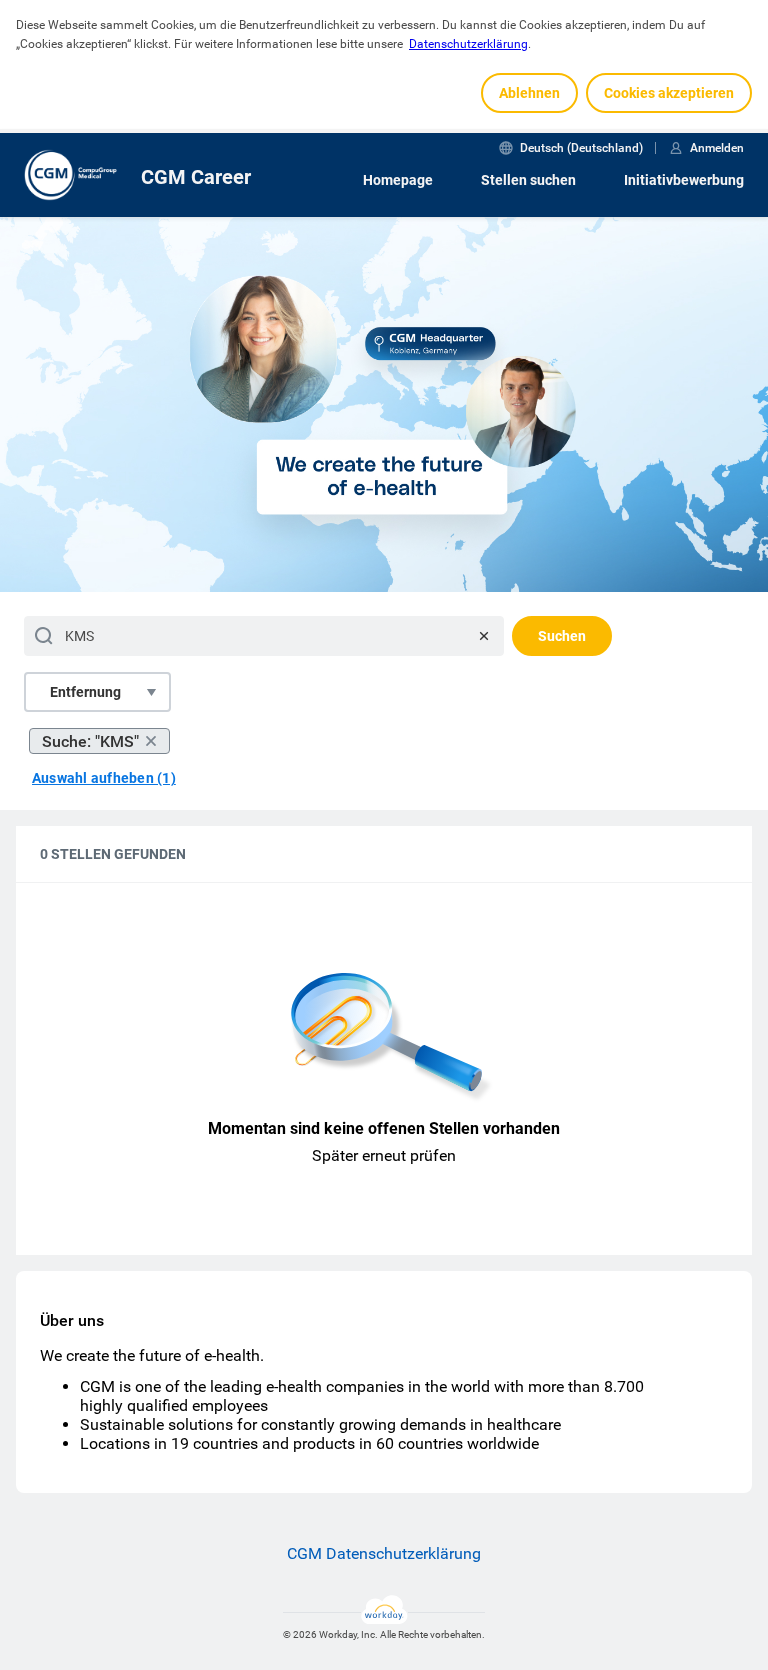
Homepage (398, 180)
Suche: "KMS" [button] (90, 741)
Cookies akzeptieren (669, 93)
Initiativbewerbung (684, 180)
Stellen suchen (528, 180)
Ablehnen (529, 93)
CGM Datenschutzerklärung (384, 1553)
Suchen (562, 636)
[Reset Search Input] (484, 636)
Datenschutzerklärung (468, 44)
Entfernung (85, 692)
